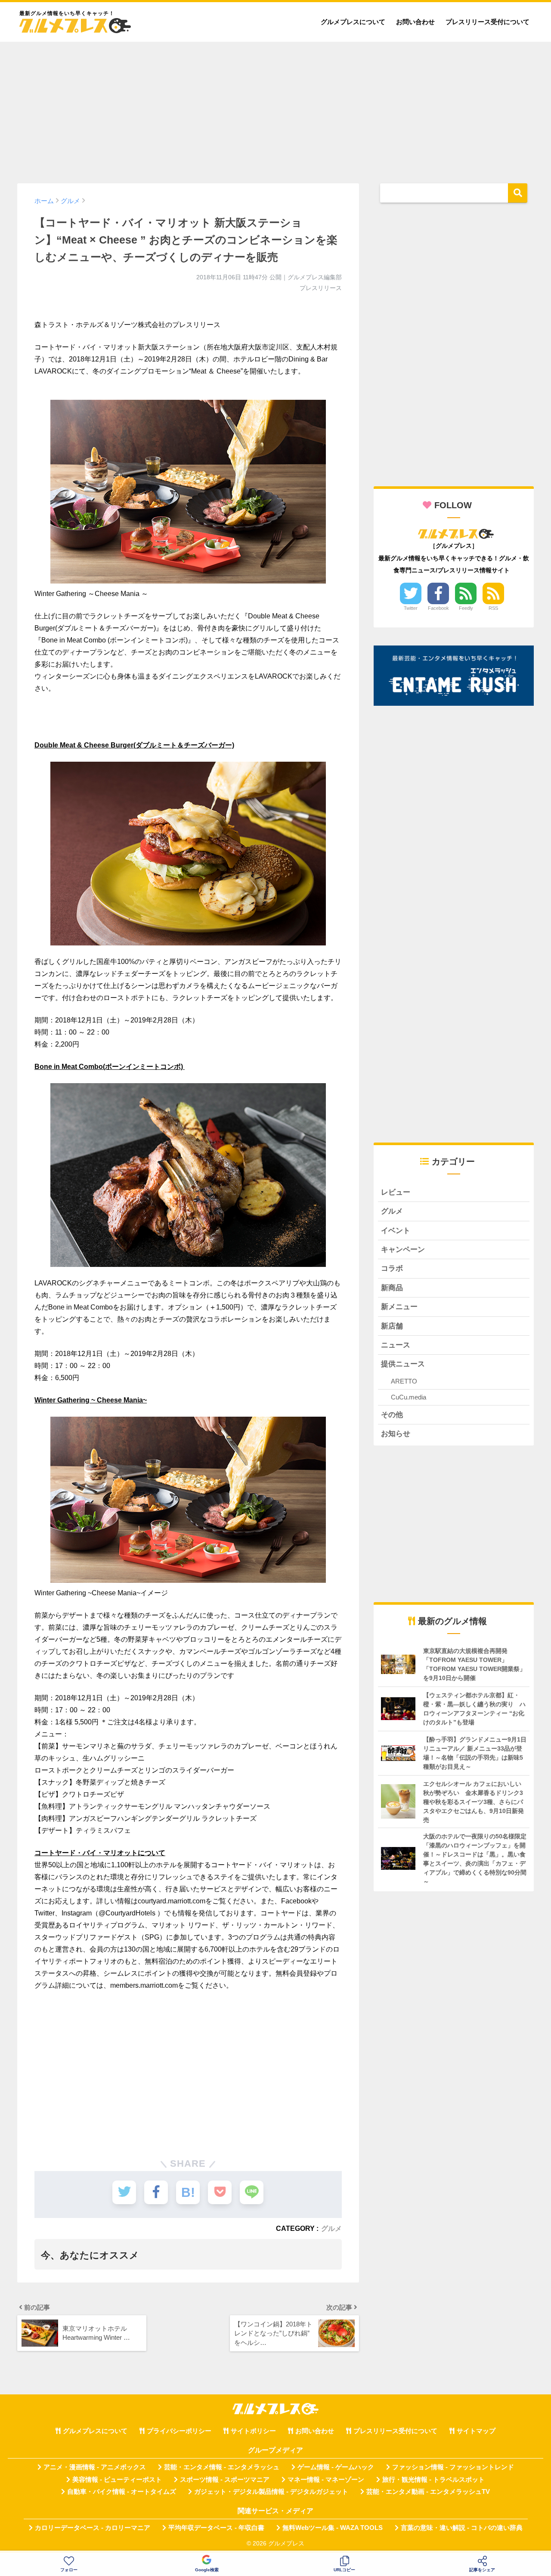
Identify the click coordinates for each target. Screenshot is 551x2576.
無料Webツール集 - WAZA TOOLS (333, 2528)
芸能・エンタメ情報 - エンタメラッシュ (222, 2467)
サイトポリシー (253, 2431)
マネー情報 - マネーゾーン (326, 2480)
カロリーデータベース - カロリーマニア (93, 2528)
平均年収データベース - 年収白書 (216, 2528)
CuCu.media (409, 1397)
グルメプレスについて (353, 22)
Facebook (438, 608)
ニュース (396, 1345)
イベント (396, 1231)
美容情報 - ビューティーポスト (117, 2480)
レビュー (396, 1192)
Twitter (411, 608)
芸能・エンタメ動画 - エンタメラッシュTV (428, 2492)
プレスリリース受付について (488, 22)
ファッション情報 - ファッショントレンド (453, 2467)
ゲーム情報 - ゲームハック (336, 2467)
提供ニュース (403, 1364)
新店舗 (392, 1326)
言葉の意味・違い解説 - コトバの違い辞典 (462, 2528)
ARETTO (404, 1381)
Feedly (466, 608)
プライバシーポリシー (179, 2431)
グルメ (331, 2228)
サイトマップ (476, 2431)
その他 (392, 1415)
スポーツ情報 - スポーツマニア (225, 2480)
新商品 (392, 1288)
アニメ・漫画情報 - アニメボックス (95, 2467)
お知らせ (396, 1434)
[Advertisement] (275, 108)
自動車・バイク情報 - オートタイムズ (122, 2492)
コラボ (392, 1268)
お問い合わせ (415, 22)
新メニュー (399, 1307)
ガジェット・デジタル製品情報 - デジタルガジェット (271, 2492)
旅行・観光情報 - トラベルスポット (433, 2480)
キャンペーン (403, 1249)
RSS (493, 608)
